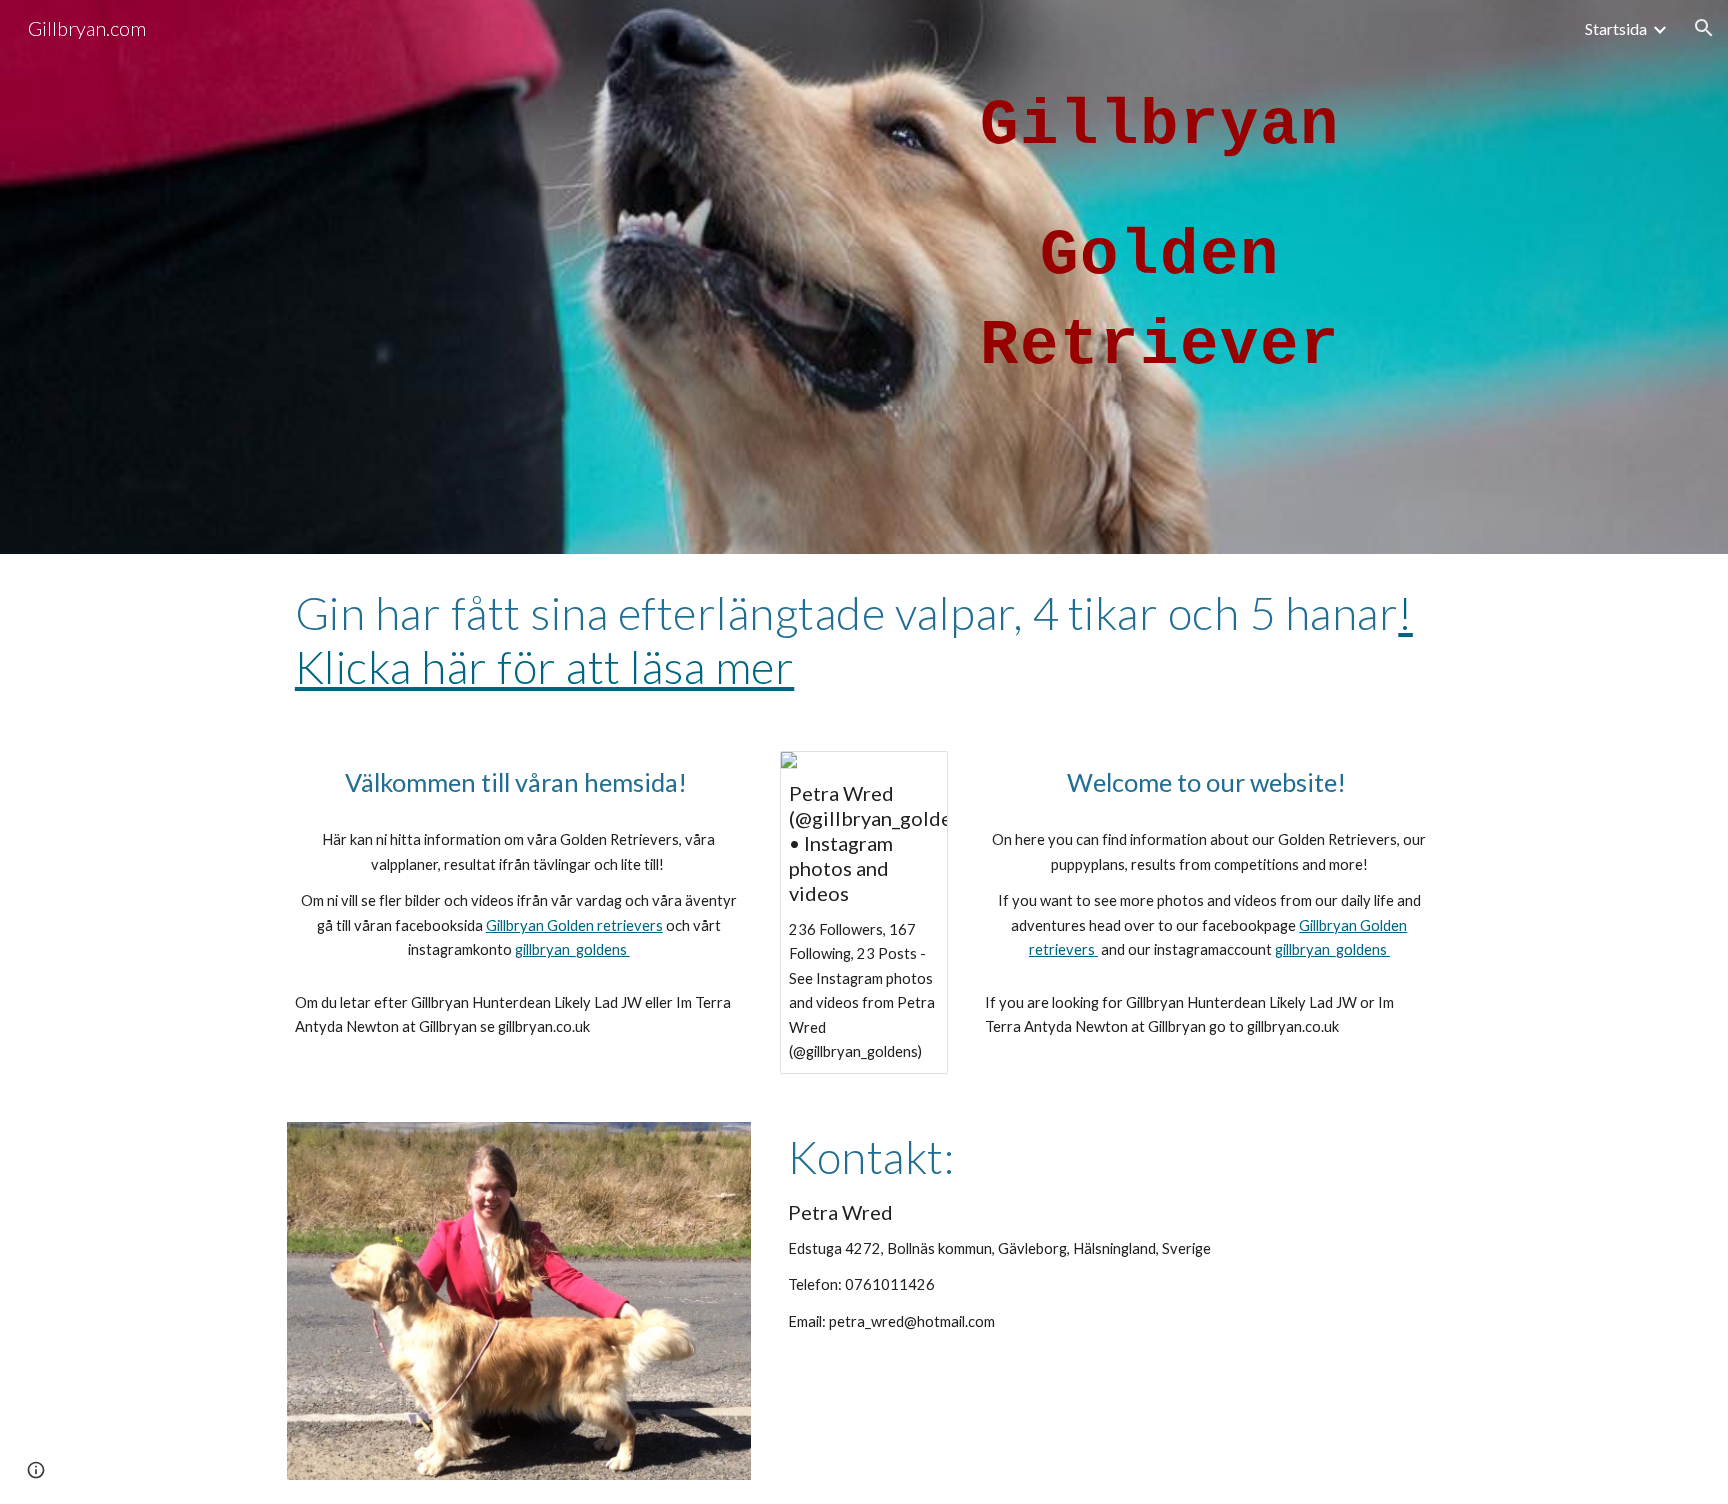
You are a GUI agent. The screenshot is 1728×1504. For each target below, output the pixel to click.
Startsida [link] (1616, 28)
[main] (1160, 277)
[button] (1704, 28)
